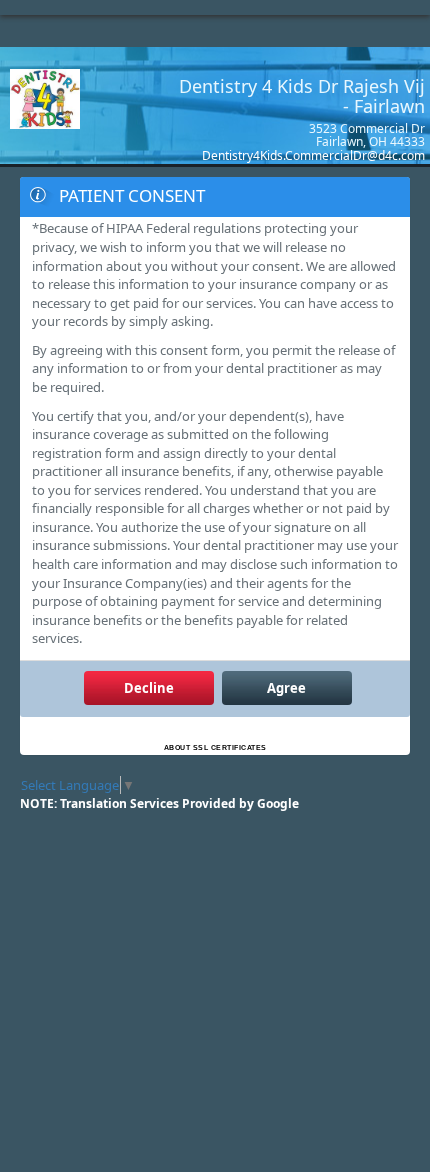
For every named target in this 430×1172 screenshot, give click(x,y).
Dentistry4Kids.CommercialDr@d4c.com (313, 155)
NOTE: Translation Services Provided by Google (159, 803)
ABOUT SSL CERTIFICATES (215, 747)
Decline (149, 688)
